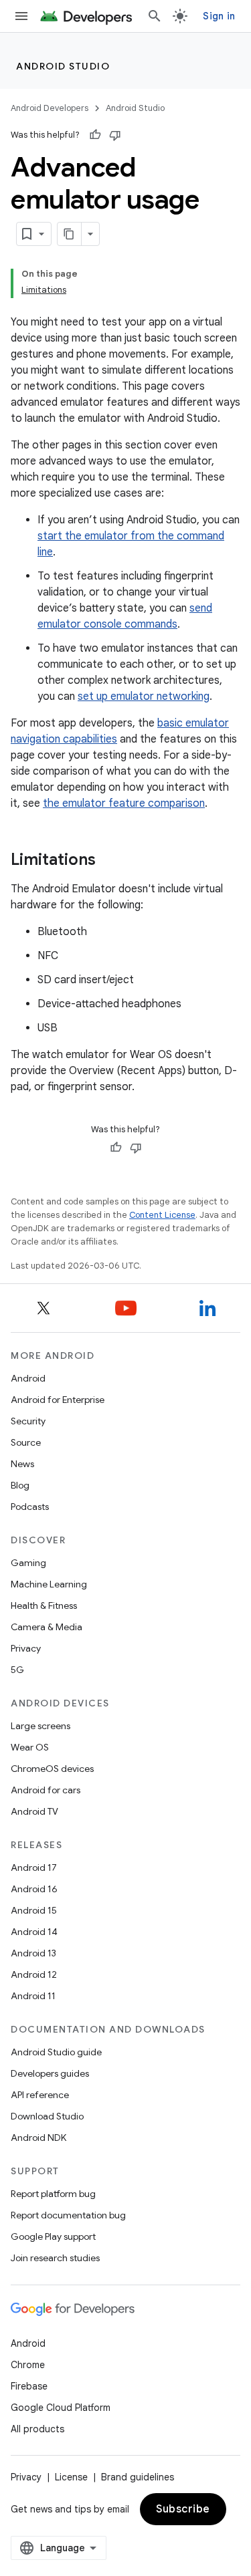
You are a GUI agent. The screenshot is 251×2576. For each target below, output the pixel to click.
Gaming (28, 1563)
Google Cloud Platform (61, 2408)
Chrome (28, 2365)
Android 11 (33, 1996)
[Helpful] (95, 135)
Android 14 (34, 1932)
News (22, 1464)
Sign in (219, 16)
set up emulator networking (144, 696)
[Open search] (155, 16)
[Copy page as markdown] (70, 234)
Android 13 (33, 1953)
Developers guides (50, 2073)
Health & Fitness (44, 1605)
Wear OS (30, 1747)
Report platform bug (53, 2194)
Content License (162, 1215)
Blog (20, 1485)
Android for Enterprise (58, 1400)
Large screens (40, 1726)
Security (28, 1421)
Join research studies (55, 2258)
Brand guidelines (138, 2477)
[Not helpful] (115, 135)
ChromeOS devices (52, 1769)
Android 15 (34, 1910)
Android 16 (34, 1889)
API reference (40, 2095)
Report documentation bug (68, 2215)
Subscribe (183, 2509)
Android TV (34, 1811)
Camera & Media (47, 1627)
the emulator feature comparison (124, 803)
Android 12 (34, 1974)
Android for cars (46, 1790)
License (71, 2477)
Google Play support (53, 2236)
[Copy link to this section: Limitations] (109, 861)
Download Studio (47, 2116)
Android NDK (38, 2138)
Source (26, 1442)
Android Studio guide (56, 2052)
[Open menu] (21, 16)
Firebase (29, 2386)
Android (28, 1378)
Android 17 (34, 1867)
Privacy (26, 1648)
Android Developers (50, 108)
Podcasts (30, 1507)
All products (37, 2429)
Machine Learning (49, 1584)
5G (17, 1670)
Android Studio (63, 66)
